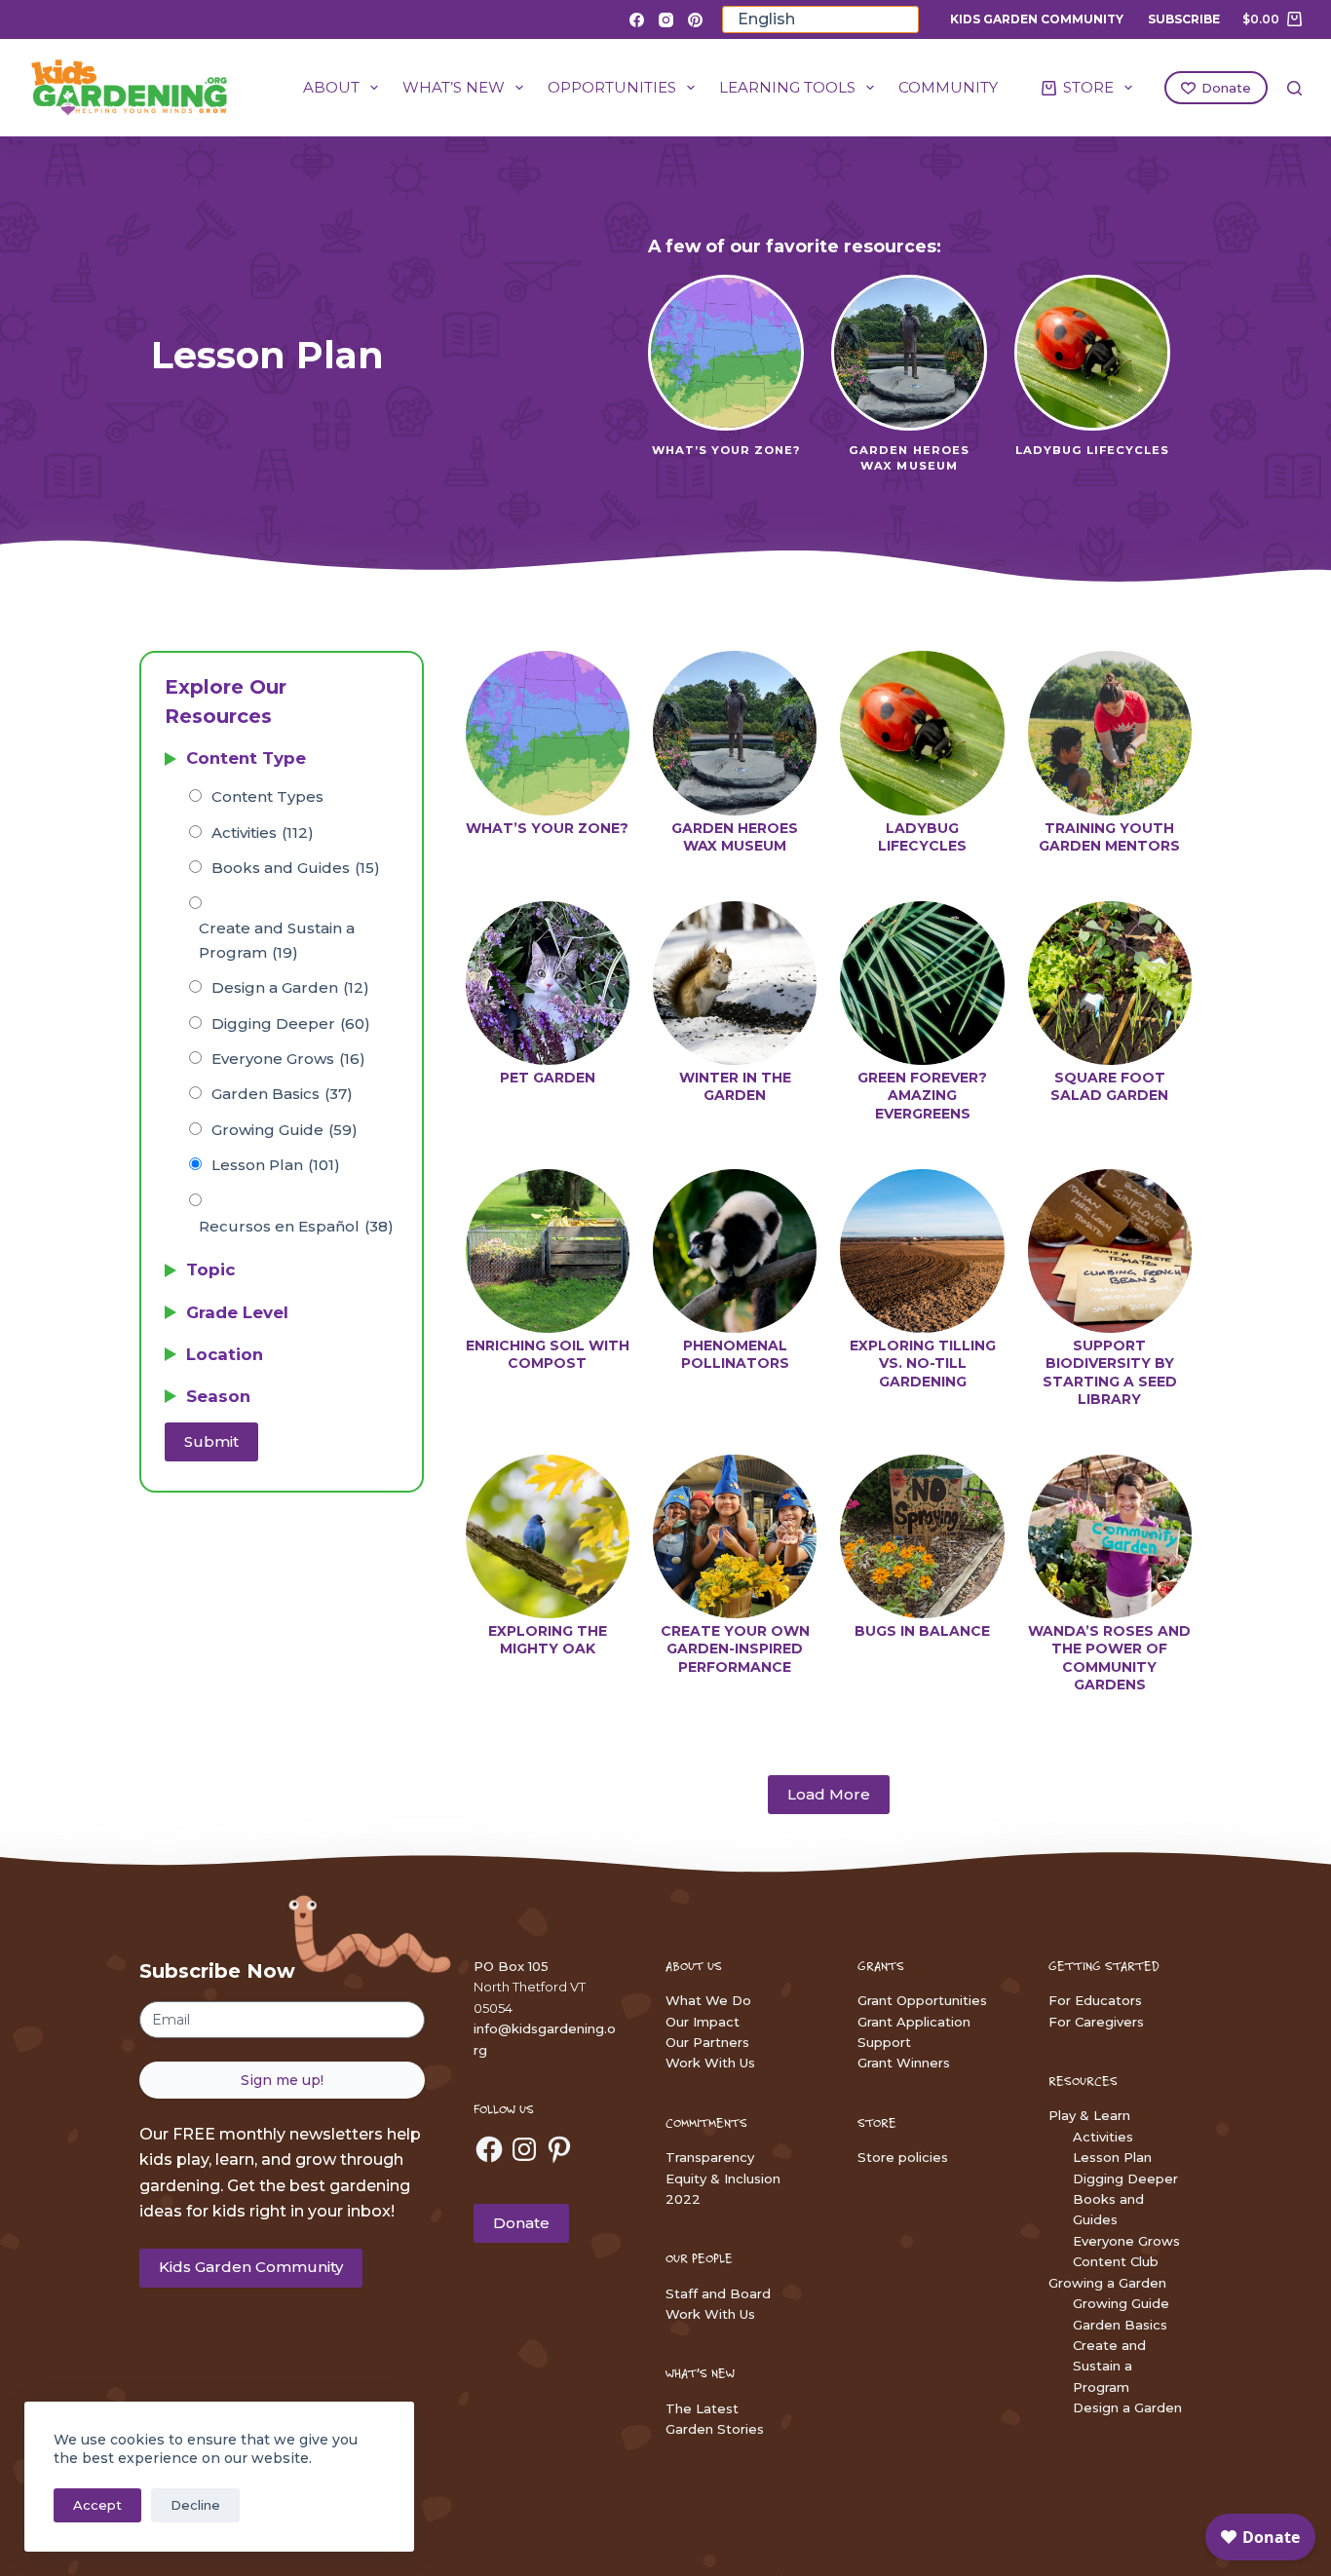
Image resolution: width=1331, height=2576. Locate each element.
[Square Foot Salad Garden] (1110, 983)
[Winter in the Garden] (735, 983)
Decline (195, 2505)
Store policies (903, 2157)
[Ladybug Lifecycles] (922, 733)
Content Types (267, 796)
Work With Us (710, 2063)
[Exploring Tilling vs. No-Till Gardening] (922, 1251)
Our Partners (707, 2042)
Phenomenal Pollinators (735, 1354)
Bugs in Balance (922, 1631)
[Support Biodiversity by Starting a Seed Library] (1110, 1251)
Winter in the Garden (735, 1086)
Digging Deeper (291, 1023)
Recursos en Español (296, 1226)
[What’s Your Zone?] (548, 733)
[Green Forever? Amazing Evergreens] (922, 983)
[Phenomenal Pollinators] (735, 1251)
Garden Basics (282, 1094)
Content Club (1116, 2261)
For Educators (1095, 2000)
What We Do (708, 2000)
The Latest (702, 2408)
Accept (97, 2505)
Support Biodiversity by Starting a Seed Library (1110, 1372)
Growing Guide (285, 1130)
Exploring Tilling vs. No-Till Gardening (923, 1363)
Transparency (710, 2157)
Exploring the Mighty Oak (548, 1640)
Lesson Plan (276, 1165)
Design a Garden (290, 987)
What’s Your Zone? (547, 828)
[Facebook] (637, 20)
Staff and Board (718, 2293)
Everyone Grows (288, 1059)
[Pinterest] (695, 20)
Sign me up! (282, 2080)
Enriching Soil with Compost (548, 1354)
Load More (829, 1794)
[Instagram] (666, 20)
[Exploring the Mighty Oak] (548, 1536)
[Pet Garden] (548, 983)
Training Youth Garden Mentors (1109, 837)
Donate (1226, 88)
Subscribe (1184, 19)
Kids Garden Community (1037, 19)
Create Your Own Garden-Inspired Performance (735, 1648)
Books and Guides (296, 868)
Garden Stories (715, 2429)
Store (1088, 87)
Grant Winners (904, 2063)
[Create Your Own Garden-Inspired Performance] (735, 1536)
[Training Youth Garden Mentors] (1110, 733)
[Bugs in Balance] (922, 1536)
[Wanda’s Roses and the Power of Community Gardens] (1110, 1536)
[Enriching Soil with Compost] (548, 1251)
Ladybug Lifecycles (922, 837)
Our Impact (703, 2022)
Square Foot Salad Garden (1109, 1086)
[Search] (1294, 88)
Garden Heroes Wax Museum (735, 837)
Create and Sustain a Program (277, 940)
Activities (263, 833)
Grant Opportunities (922, 2000)
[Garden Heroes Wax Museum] (735, 733)
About (331, 87)
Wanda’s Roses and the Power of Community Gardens (1109, 1658)
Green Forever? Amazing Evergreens (922, 1095)
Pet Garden (548, 1078)
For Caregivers (1096, 2022)
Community (948, 87)
